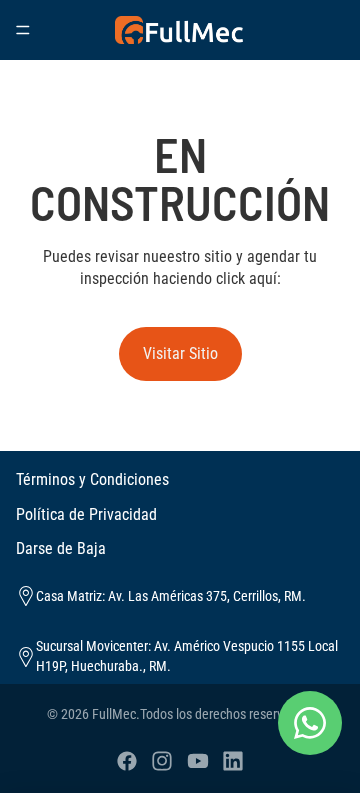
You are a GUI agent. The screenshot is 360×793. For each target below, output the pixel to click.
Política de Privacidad (86, 514)
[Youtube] (198, 761)
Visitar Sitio (180, 353)
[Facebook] (127, 761)
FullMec (114, 714)
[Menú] (23, 30)
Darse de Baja (61, 548)
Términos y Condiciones (92, 479)
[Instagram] (162, 761)
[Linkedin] (233, 761)
